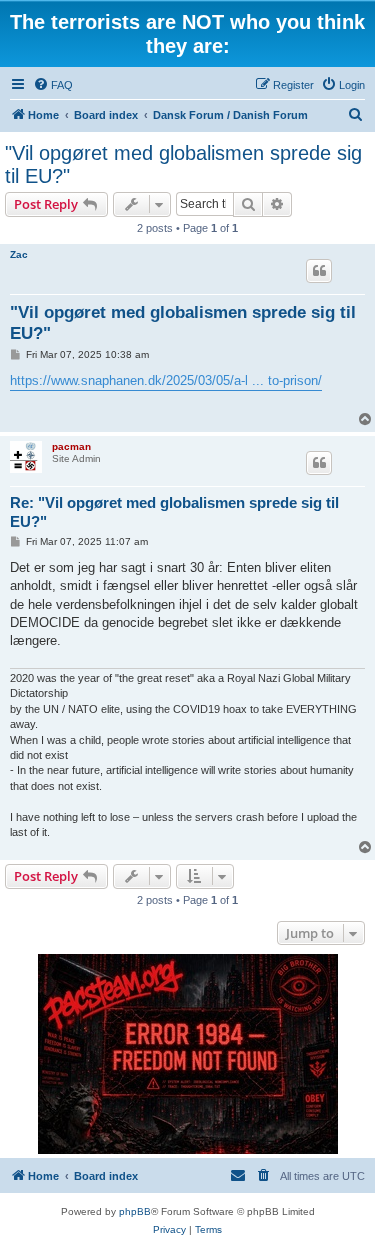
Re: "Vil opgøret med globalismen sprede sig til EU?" (174, 512)
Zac (19, 254)
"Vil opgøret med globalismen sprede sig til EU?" (183, 164)
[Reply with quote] (319, 271)
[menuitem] (53, 85)
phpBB (135, 1211)
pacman (71, 446)
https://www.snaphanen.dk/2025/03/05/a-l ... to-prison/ (166, 380)
